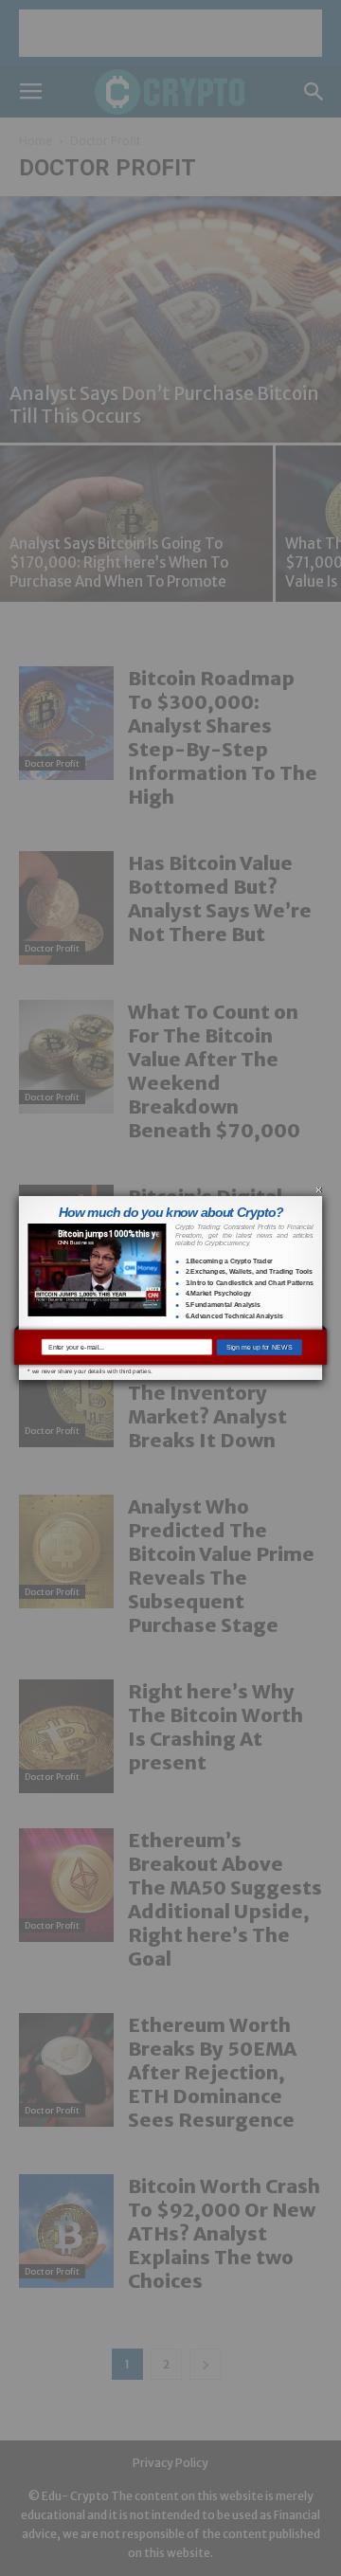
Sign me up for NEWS (260, 1347)
